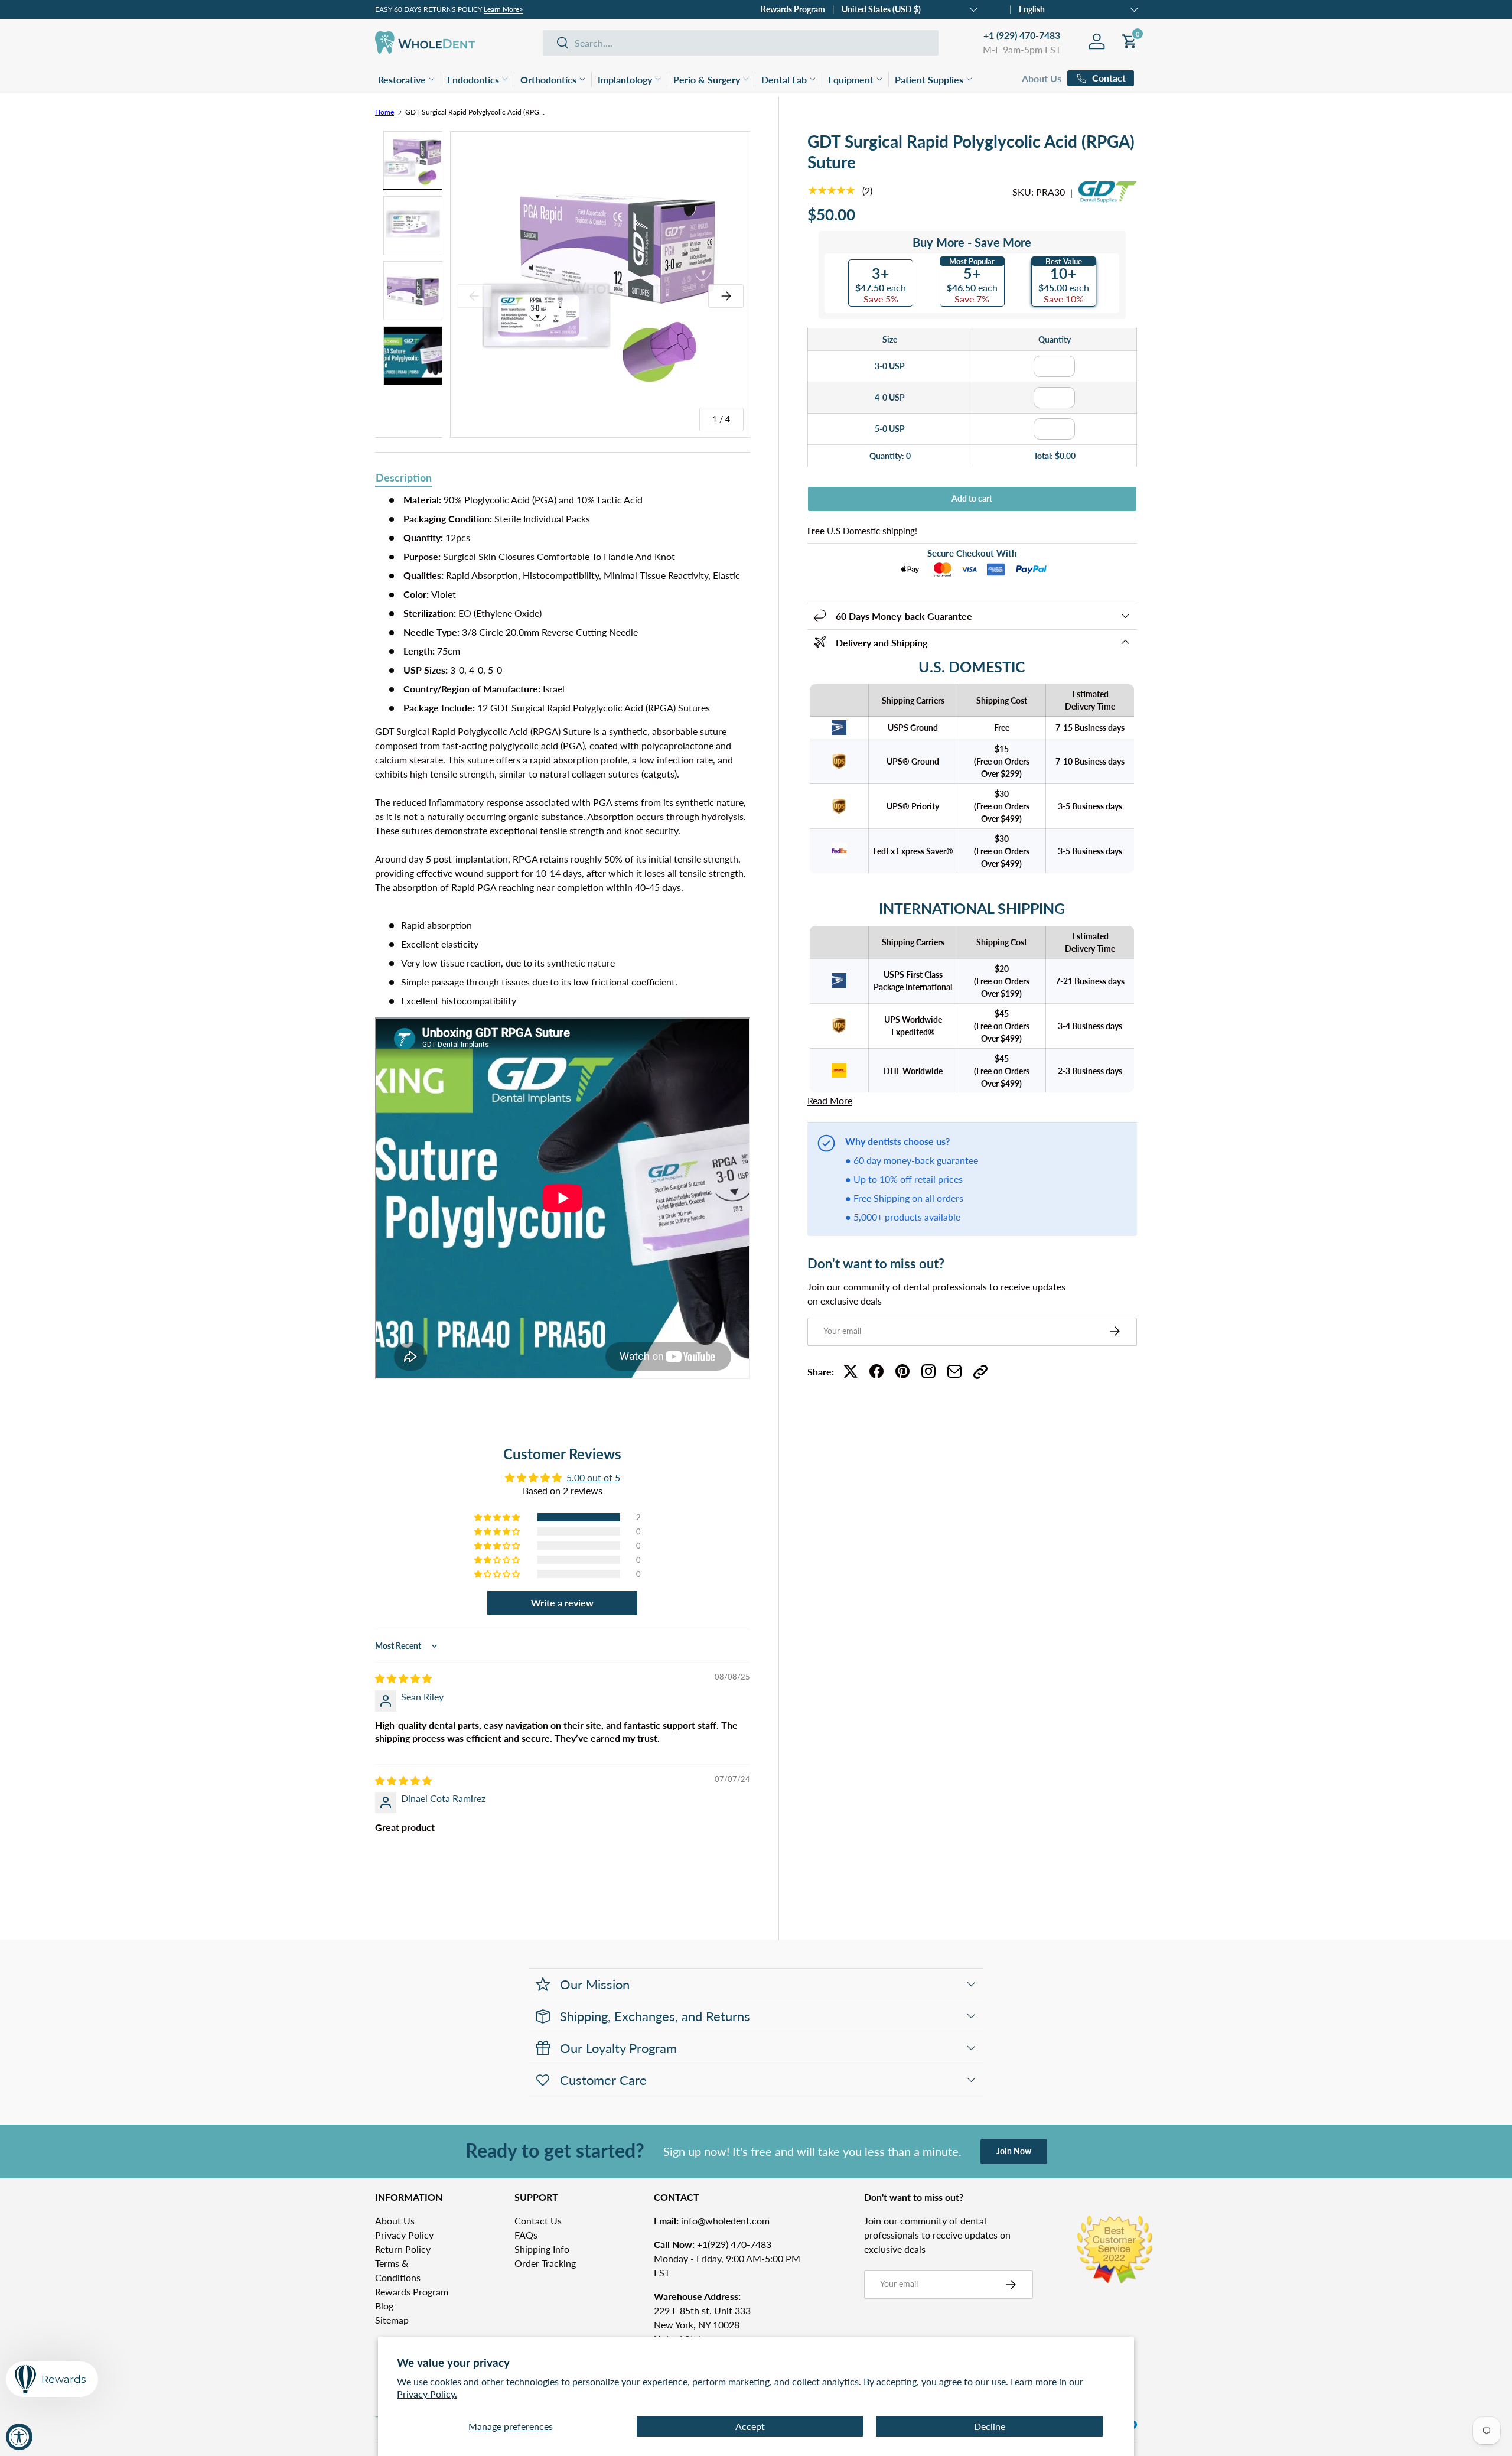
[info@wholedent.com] (954, 1371)
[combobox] (741, 43)
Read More (830, 1100)
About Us (1042, 78)
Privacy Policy (404, 2235)
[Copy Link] (980, 1371)
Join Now (1014, 2151)
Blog (384, 2306)
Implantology (625, 79)
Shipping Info (542, 2249)
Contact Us (538, 2221)
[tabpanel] (563, 949)
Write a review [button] (562, 1603)
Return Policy (403, 2249)
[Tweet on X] (850, 1371)
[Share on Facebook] (876, 1371)
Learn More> (504, 9)
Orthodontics (548, 79)
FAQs (526, 2235)
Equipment (851, 79)
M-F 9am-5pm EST (1022, 49)
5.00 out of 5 (593, 1477)
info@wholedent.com (712, 2221)
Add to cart (972, 498)
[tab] (404, 479)
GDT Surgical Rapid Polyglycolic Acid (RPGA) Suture (476, 112)
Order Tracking (545, 2263)
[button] (498, 1517)
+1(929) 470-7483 (713, 2244)
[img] (403, 1678)
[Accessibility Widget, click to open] (19, 2437)
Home (384, 112)
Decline (990, 2426)
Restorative (402, 79)
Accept (750, 2426)
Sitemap (392, 2320)
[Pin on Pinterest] (902, 1371)
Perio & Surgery (707, 79)
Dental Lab (784, 79)
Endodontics (473, 79)
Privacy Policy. (427, 2394)
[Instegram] (928, 1371)
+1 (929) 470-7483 (1022, 35)
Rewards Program (793, 9)
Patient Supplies (929, 79)
